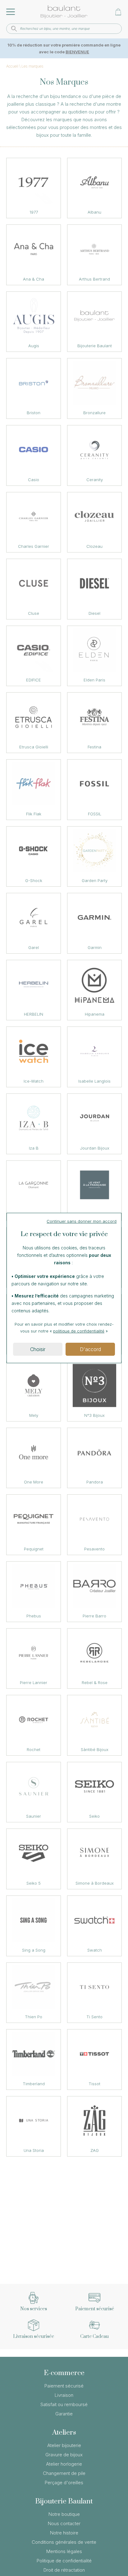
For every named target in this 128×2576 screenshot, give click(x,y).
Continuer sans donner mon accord (82, 1221)
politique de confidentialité (79, 1331)
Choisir (38, 1349)
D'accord (90, 1349)
